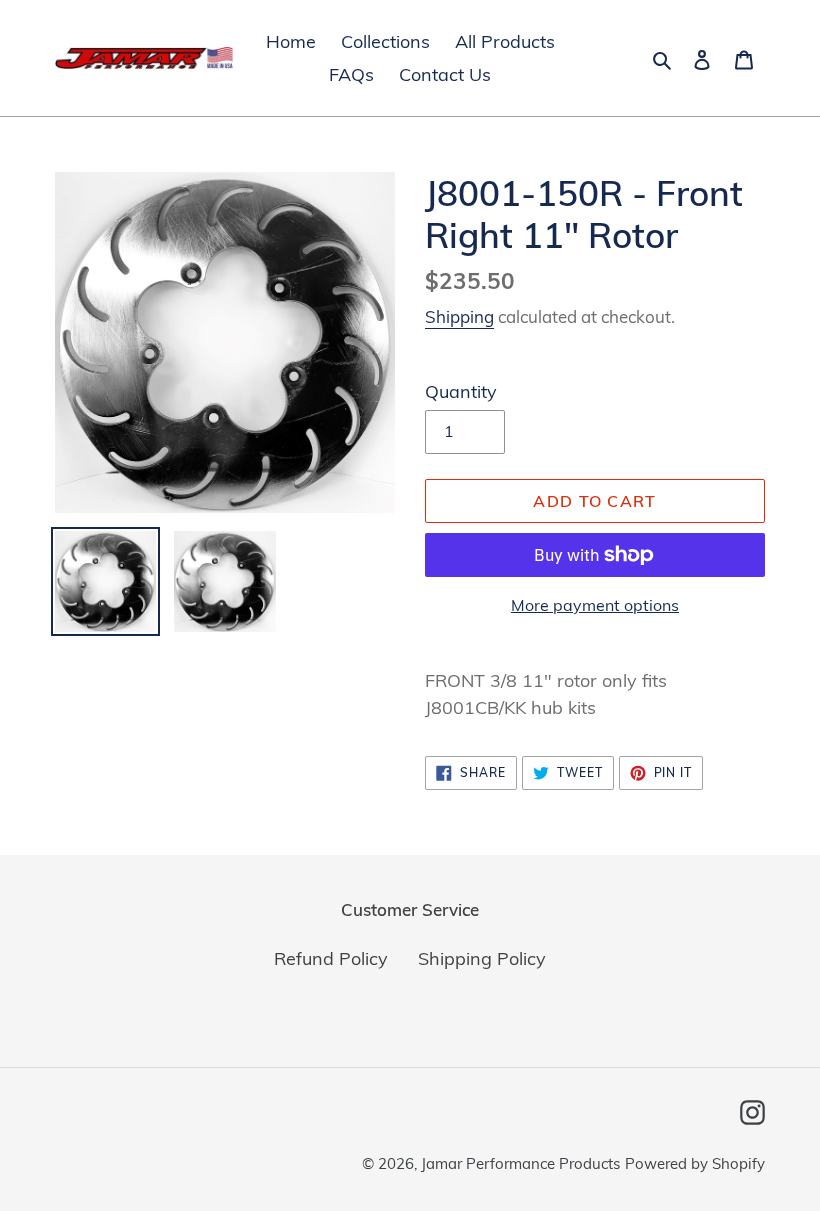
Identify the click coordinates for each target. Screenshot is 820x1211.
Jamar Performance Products (520, 1163)
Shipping (459, 316)
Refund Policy (331, 958)
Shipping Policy (482, 958)
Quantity (461, 391)
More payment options (595, 605)
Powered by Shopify (695, 1163)
